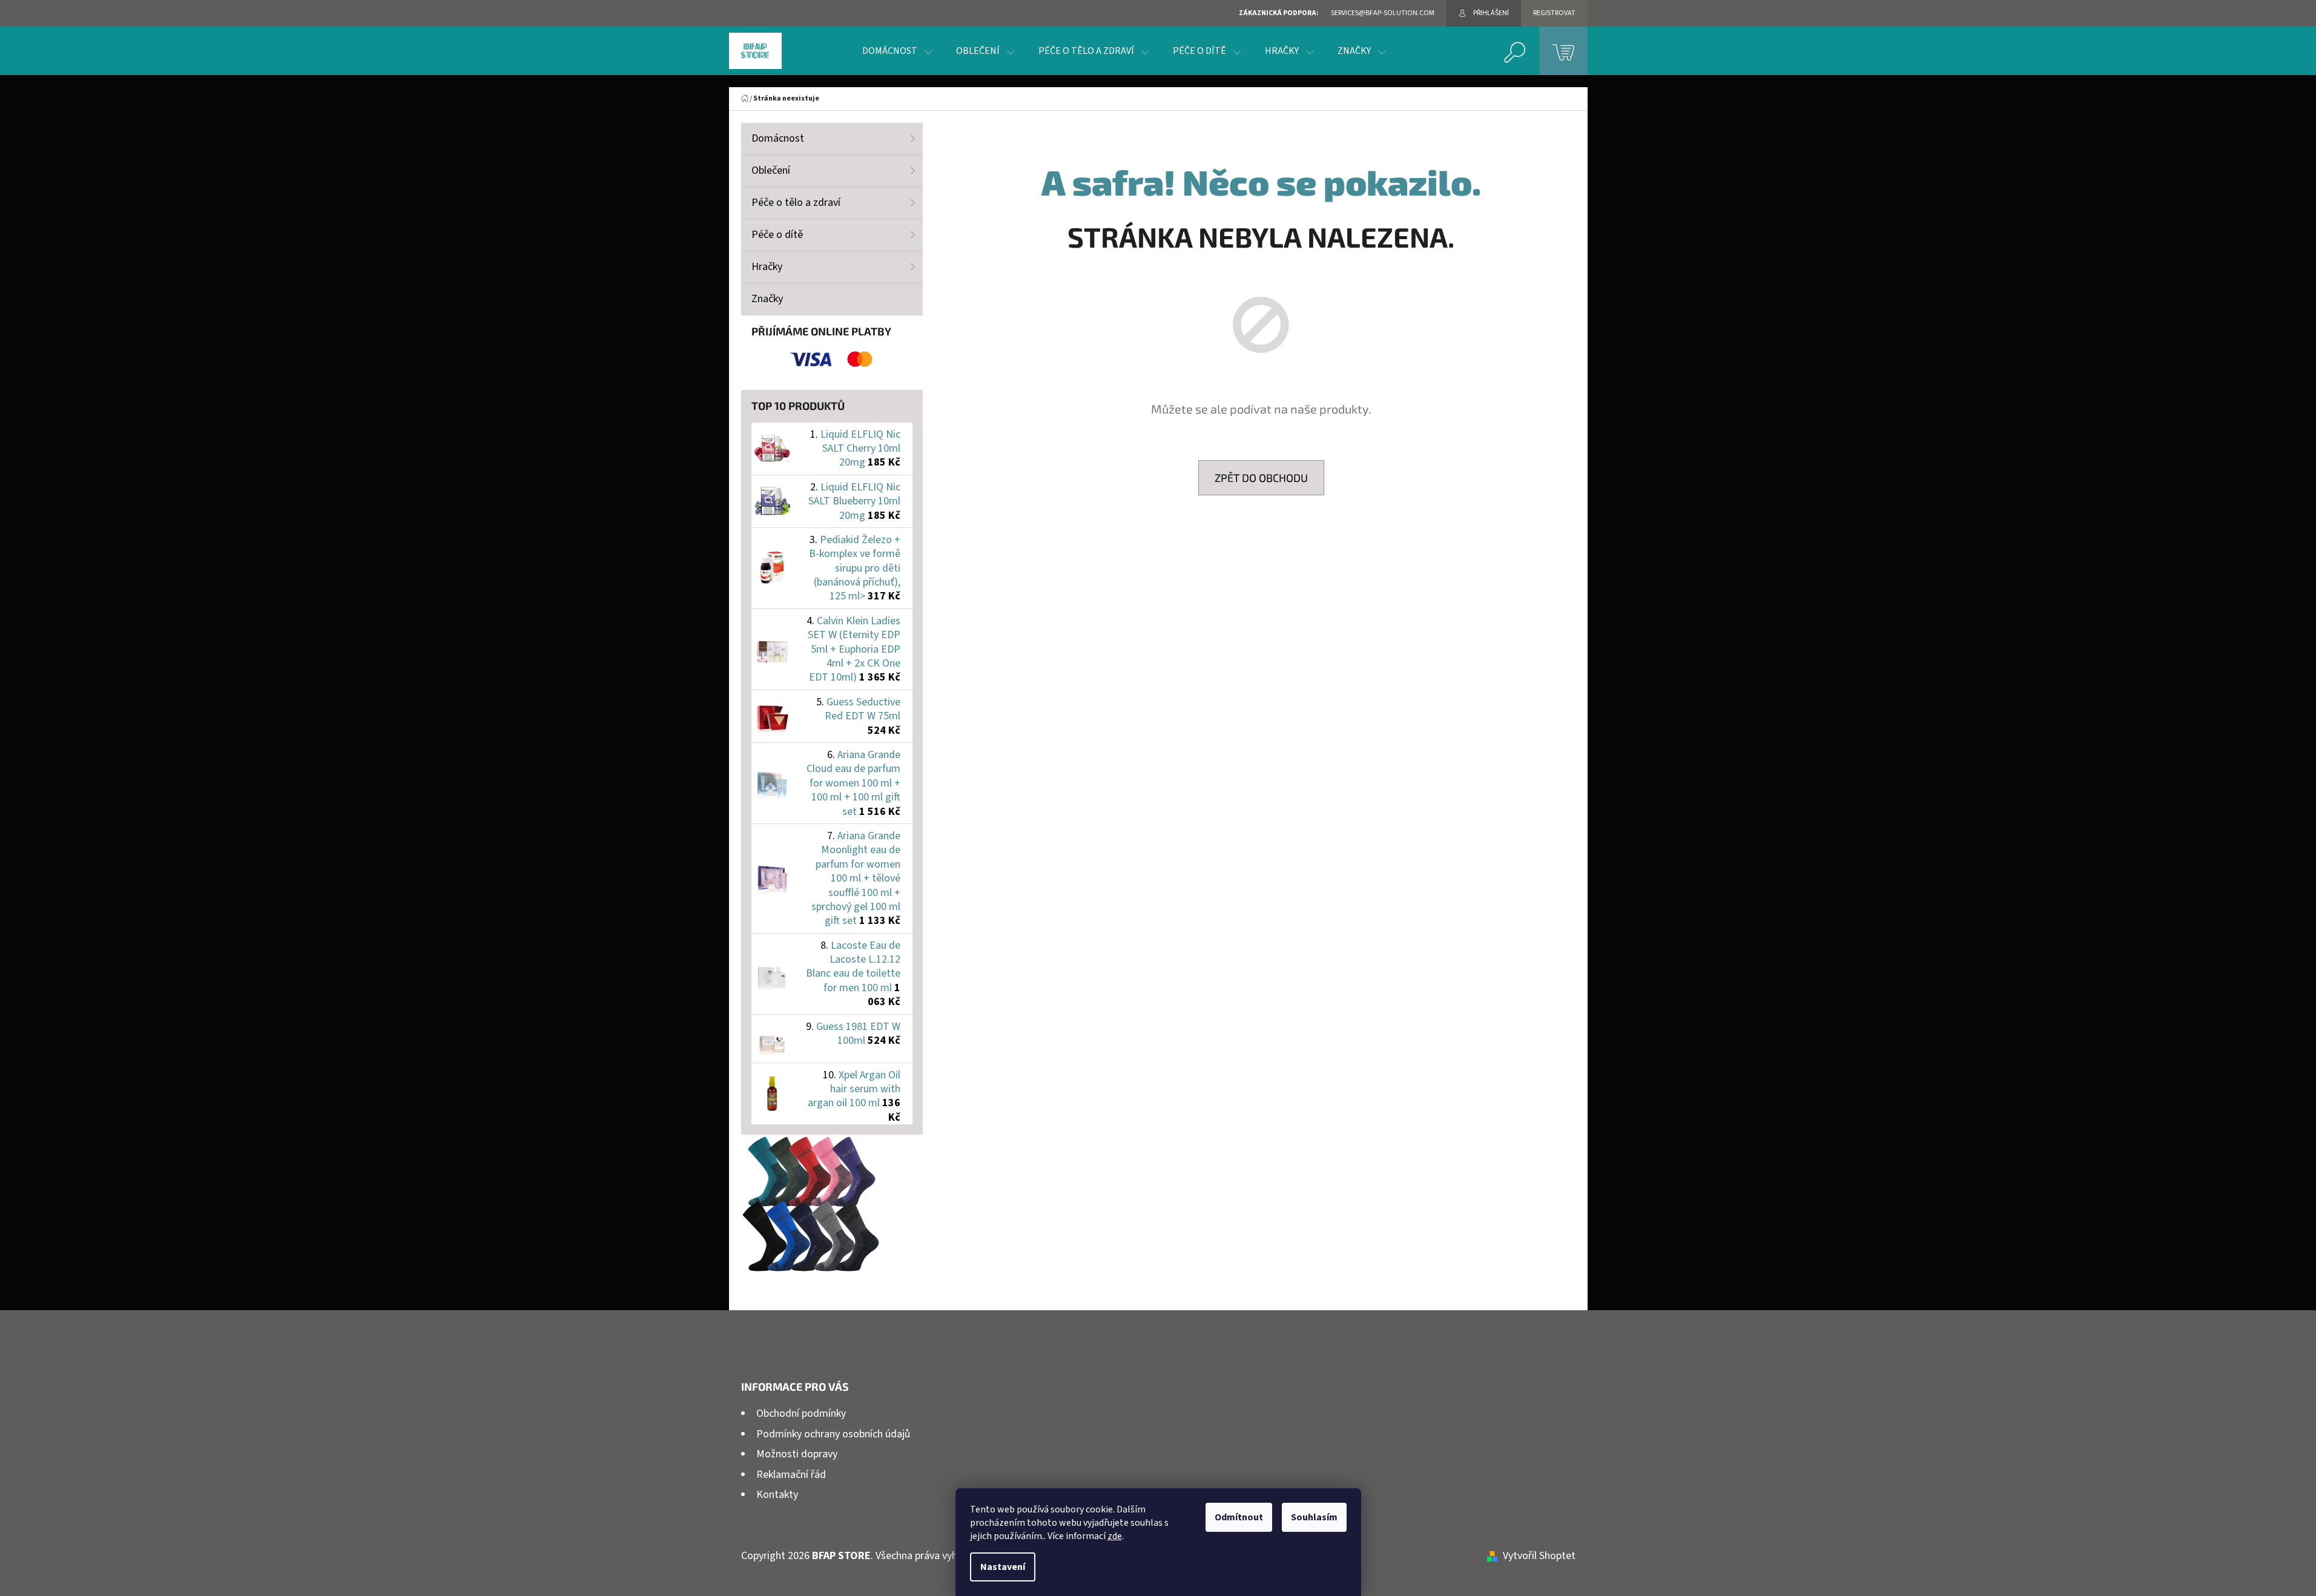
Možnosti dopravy (797, 1454)
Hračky (767, 267)
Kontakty (777, 1495)
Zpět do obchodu (1261, 478)
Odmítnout (1239, 1517)
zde (1115, 1536)
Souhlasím (1314, 1517)
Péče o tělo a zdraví (796, 203)
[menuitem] (897, 51)
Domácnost (778, 138)
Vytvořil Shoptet (1539, 1556)
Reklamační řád (791, 1475)
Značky (767, 299)
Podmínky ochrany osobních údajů (833, 1434)
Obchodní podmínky (801, 1413)
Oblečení (771, 170)
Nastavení (1003, 1567)
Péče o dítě (777, 235)
